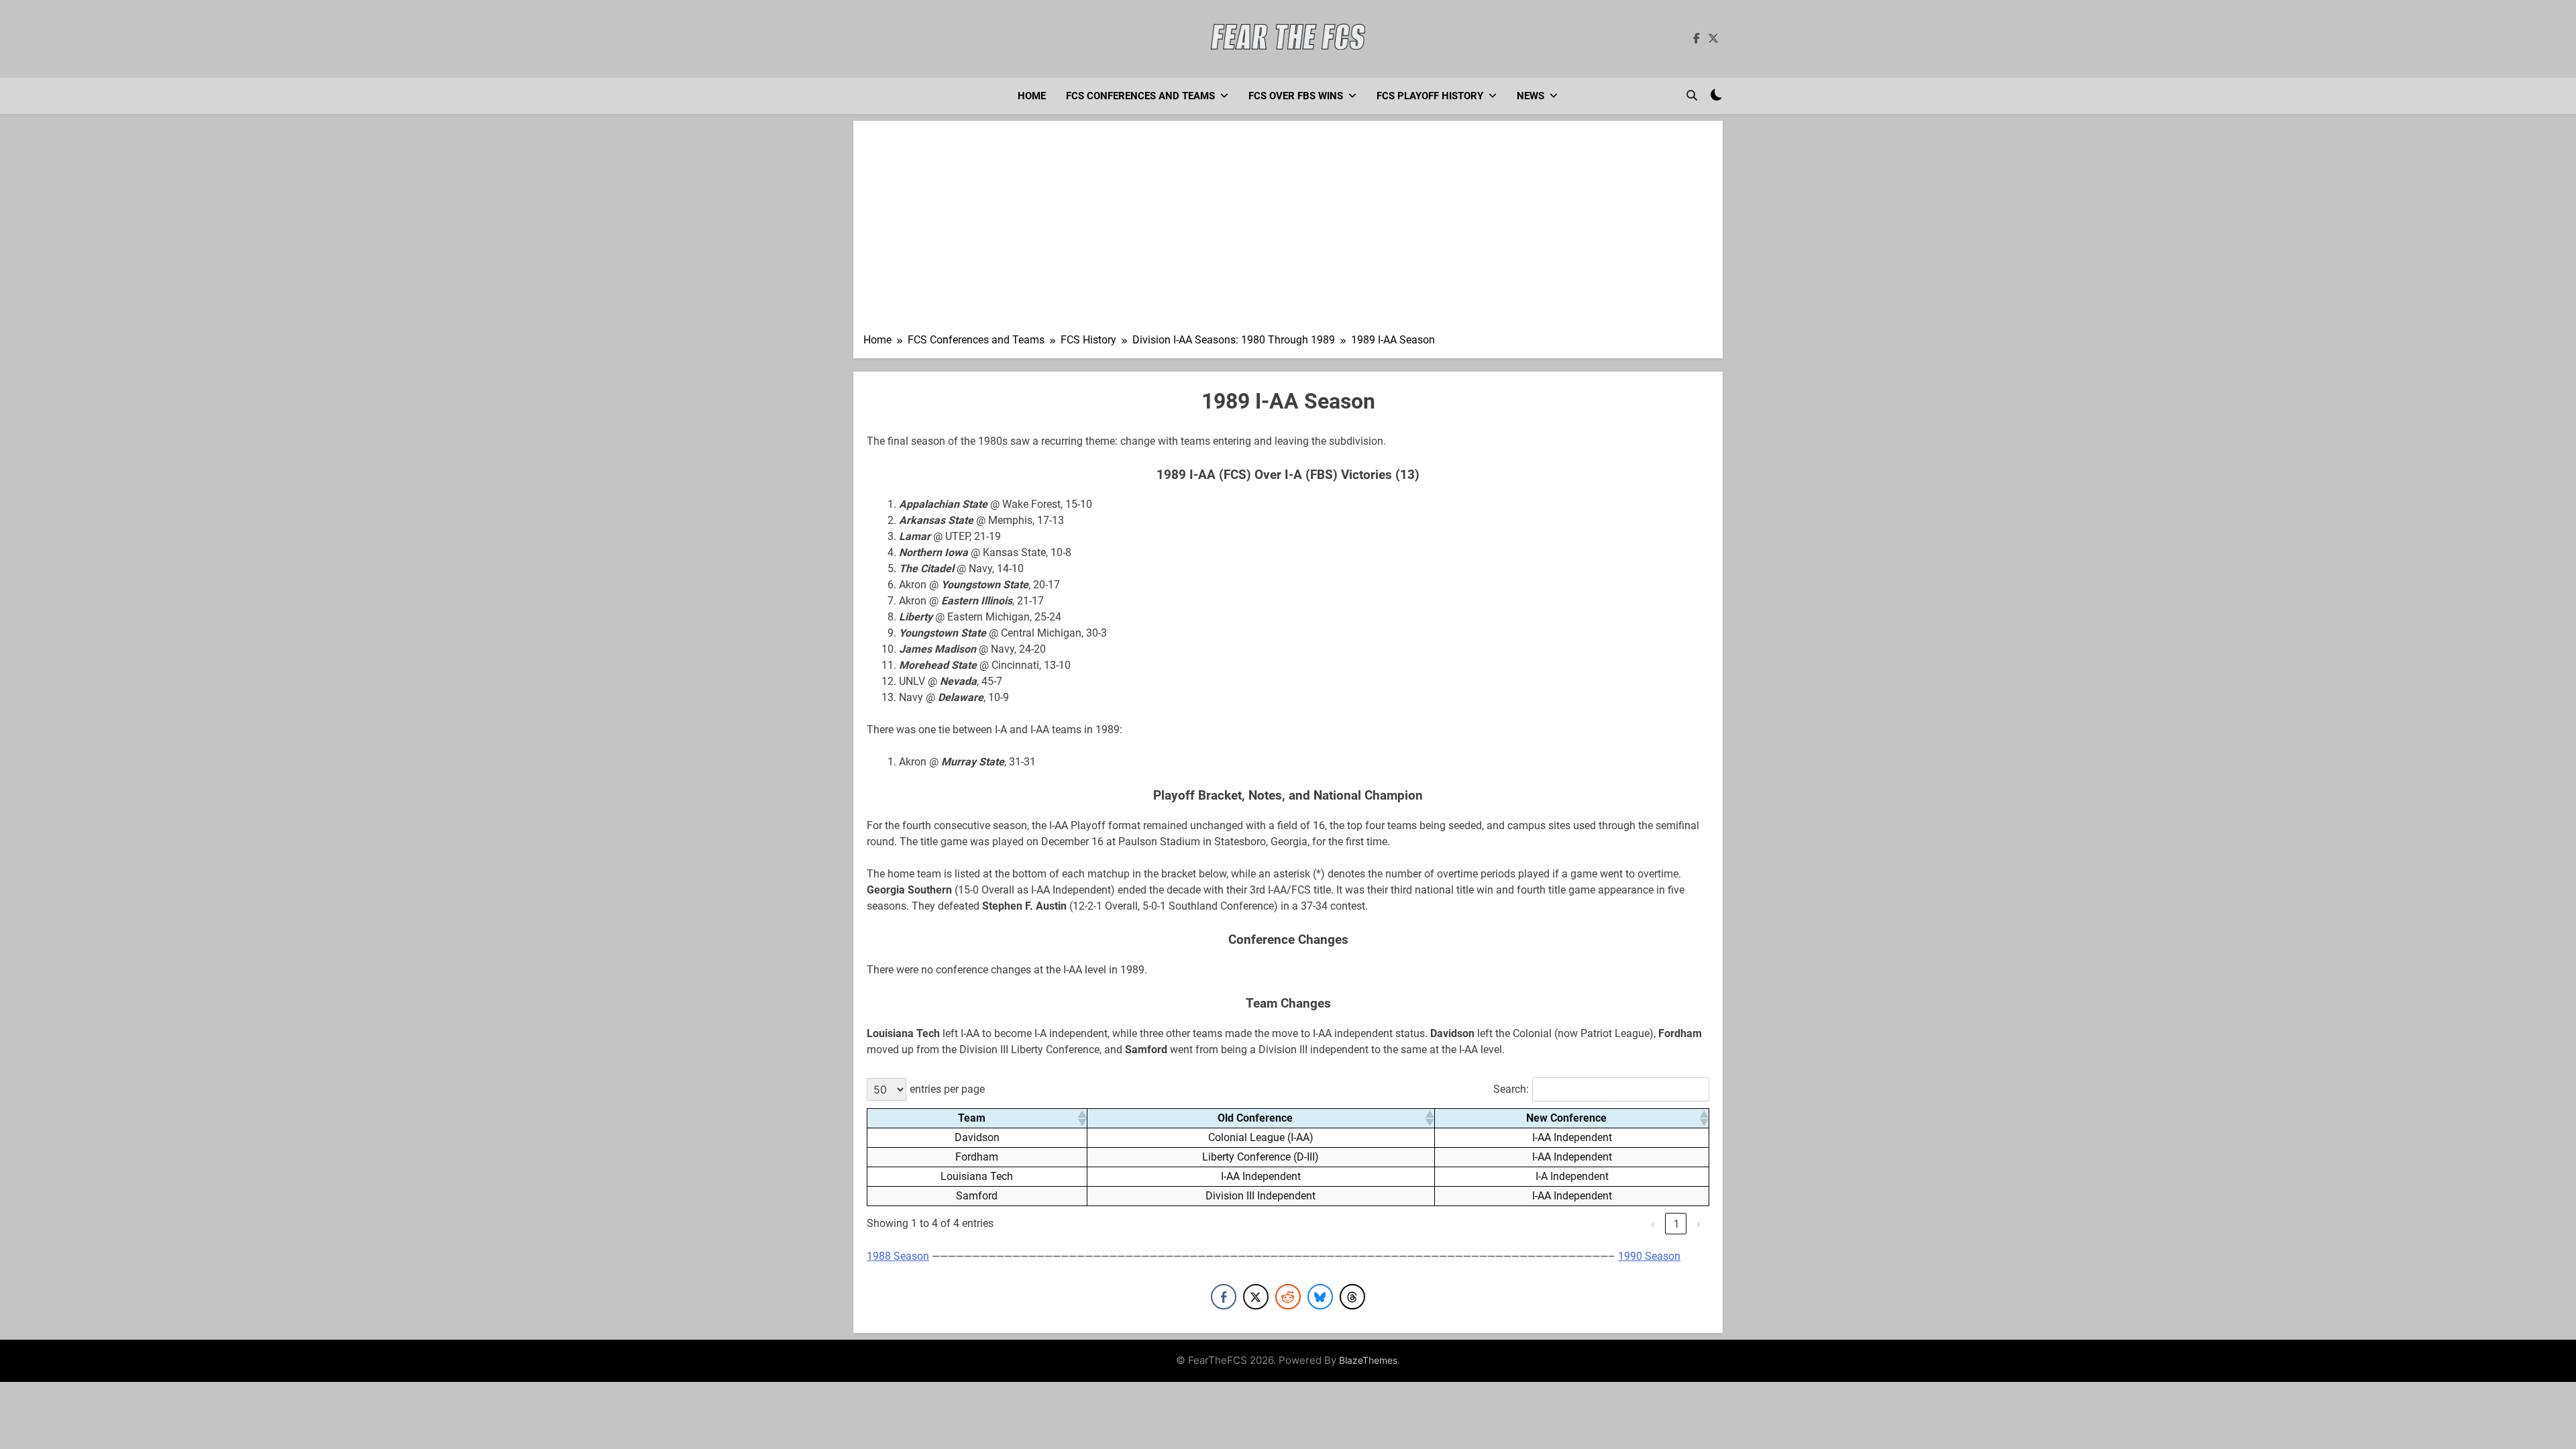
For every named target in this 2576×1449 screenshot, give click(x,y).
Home (1032, 96)
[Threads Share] (1352, 1297)
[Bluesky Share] (1320, 1297)
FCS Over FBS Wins (1296, 96)
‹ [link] (1653, 1224)
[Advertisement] (1288, 231)
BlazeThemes (1368, 1360)
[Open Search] (1692, 95)
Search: (1511, 1089)
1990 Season (1649, 1256)
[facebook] (1697, 39)
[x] (1713, 39)
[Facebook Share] (1224, 1297)
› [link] (1699, 1224)
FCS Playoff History (1430, 96)
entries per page (947, 1089)
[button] (1081, 1118)
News (1531, 96)
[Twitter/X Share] (1256, 1297)
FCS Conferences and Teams (1140, 96)
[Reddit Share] (1288, 1297)
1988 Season (898, 1256)
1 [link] (1676, 1224)
